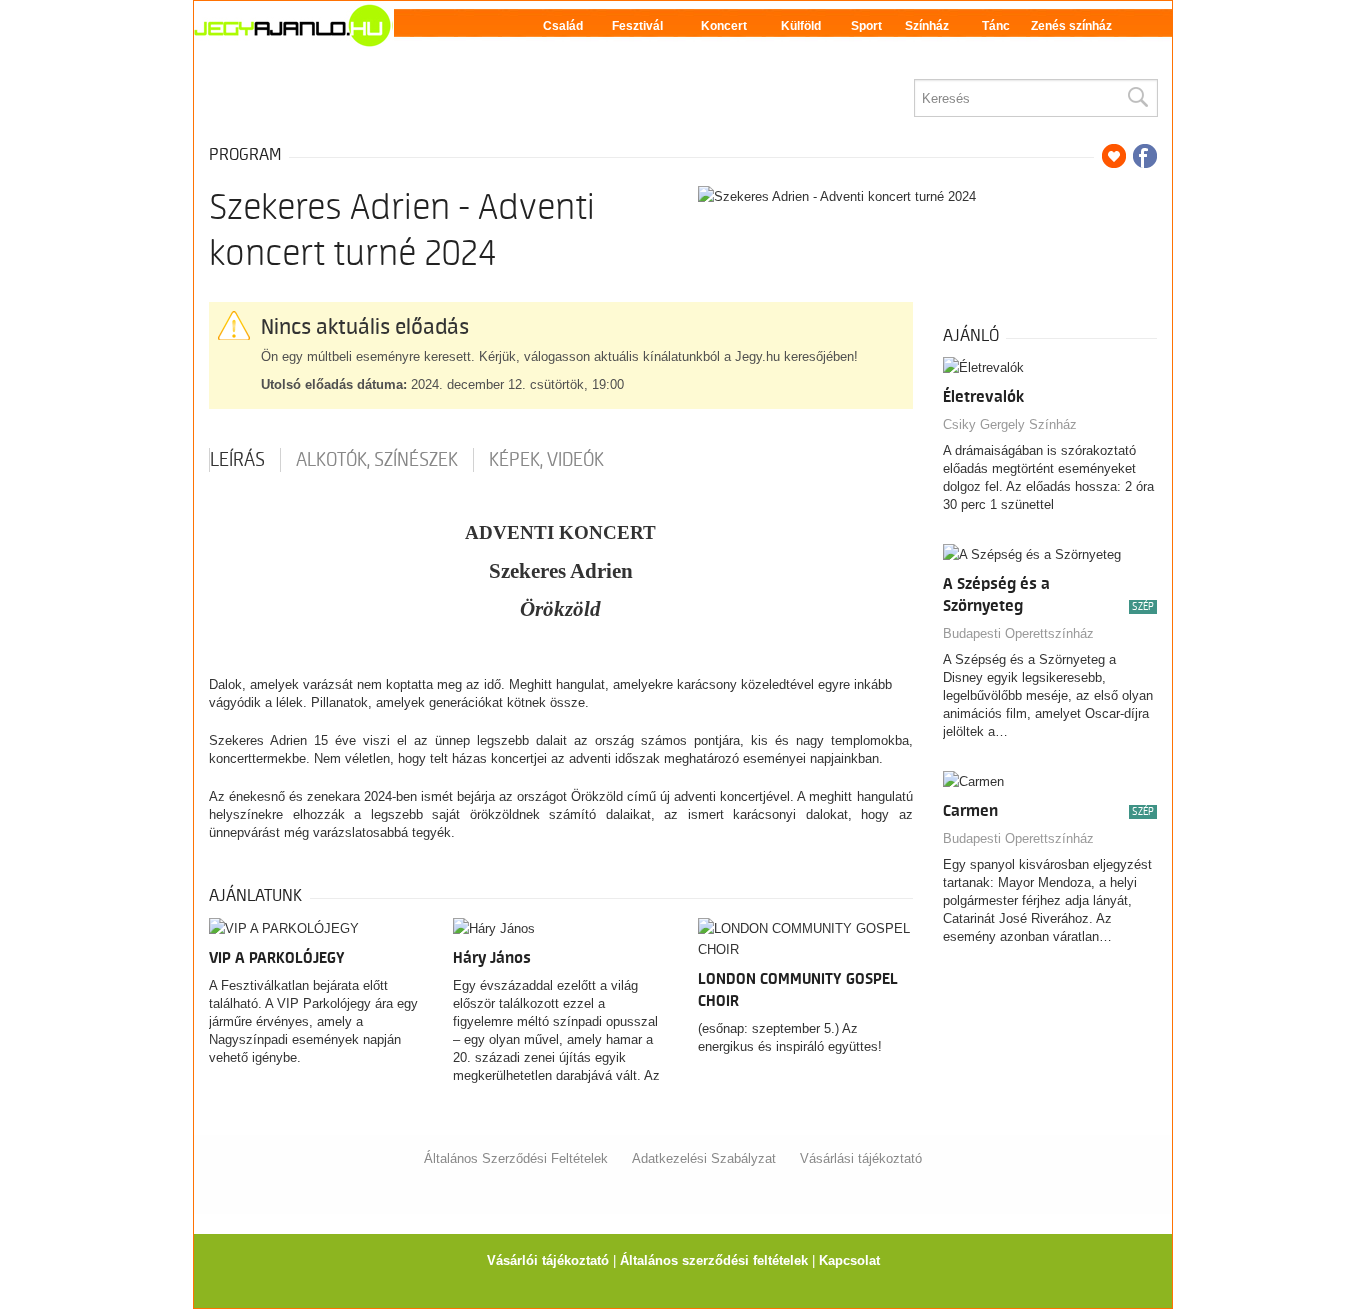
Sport (866, 26)
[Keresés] (1137, 98)
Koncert (724, 26)
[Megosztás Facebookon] (1145, 156)
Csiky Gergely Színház (1010, 424)
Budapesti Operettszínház (1018, 633)
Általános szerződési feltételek (714, 1260)
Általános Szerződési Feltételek (516, 1158)
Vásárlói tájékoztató (548, 1260)
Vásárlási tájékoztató (861, 1158)
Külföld (801, 26)
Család (563, 26)
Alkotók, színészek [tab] (377, 460)
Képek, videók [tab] (546, 460)
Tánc (996, 26)
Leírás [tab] (237, 460)
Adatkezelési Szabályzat (704, 1158)
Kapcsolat (849, 1260)
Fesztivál (637, 26)
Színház (927, 26)
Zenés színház (1071, 26)
